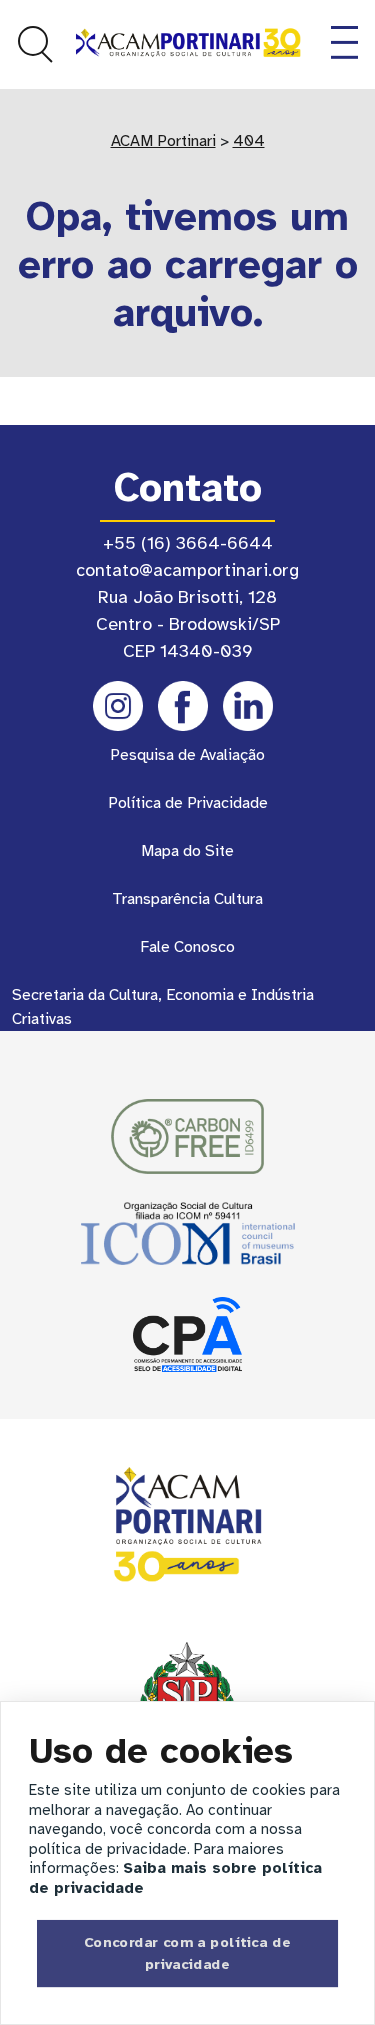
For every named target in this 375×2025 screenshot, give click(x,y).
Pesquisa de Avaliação (187, 755)
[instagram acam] (118, 706)
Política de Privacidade (188, 803)
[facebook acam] (183, 706)
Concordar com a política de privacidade (187, 1953)
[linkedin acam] (248, 706)
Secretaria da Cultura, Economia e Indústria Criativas (163, 1007)
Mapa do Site (187, 851)
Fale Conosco (187, 947)
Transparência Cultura (187, 899)
